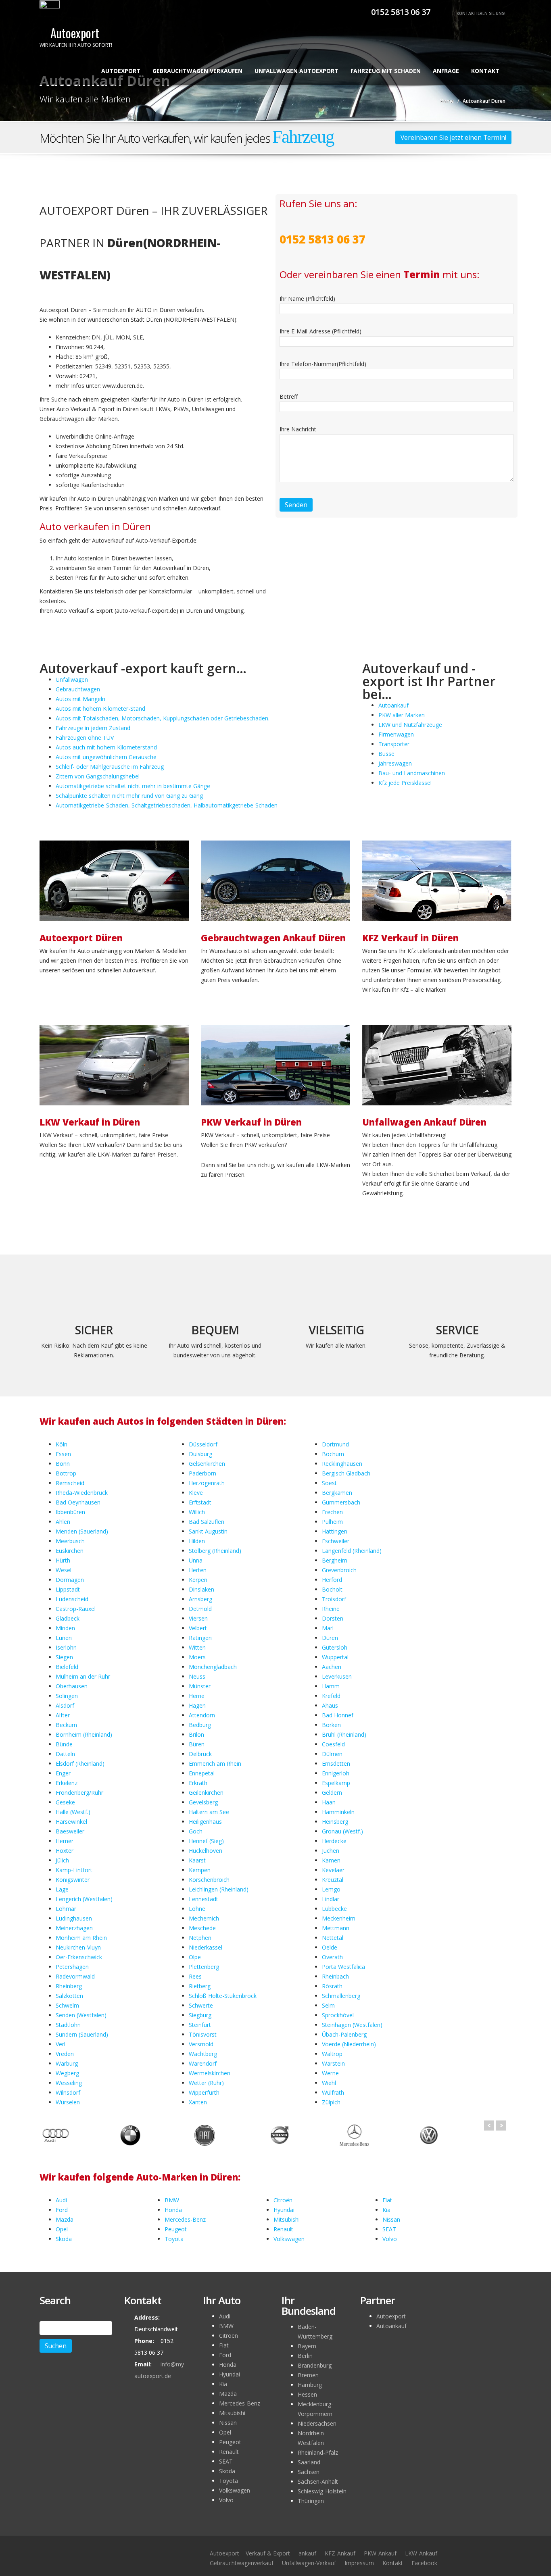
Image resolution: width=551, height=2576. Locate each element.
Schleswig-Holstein (322, 2491)
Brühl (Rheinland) (344, 1734)
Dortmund (335, 1444)
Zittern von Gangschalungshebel (98, 776)
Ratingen (200, 1638)
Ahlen (63, 1522)
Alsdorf (65, 1705)
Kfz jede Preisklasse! (405, 783)
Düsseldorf (203, 1444)
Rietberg (200, 1986)
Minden (65, 1628)
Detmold (200, 1609)
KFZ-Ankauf (340, 2553)
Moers (197, 1657)
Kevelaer (333, 1870)
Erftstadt (200, 1502)
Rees (195, 1976)
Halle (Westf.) (73, 1812)
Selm (328, 2005)
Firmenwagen (396, 734)
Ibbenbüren (70, 1512)
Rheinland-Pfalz (318, 2452)
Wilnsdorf (68, 2092)
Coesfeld (333, 1744)
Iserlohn (66, 1647)
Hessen (307, 2394)
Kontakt (485, 71)
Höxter (65, 1851)
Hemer (65, 1841)
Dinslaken (201, 1589)
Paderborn (202, 1473)
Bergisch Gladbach (346, 1473)
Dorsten (333, 1618)
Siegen (64, 1657)
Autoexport (121, 71)
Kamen (331, 1860)
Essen (63, 1454)
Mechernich (204, 1918)
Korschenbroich (209, 1880)
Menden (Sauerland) (82, 1531)
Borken (331, 1725)
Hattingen (335, 1531)
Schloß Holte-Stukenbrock (223, 1996)
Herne (197, 1696)
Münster (200, 1686)
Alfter (63, 1715)
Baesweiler (70, 1831)
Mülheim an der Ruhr (83, 1676)
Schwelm (67, 2005)
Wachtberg (203, 2054)
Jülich (62, 1860)
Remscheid (70, 1483)
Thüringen (311, 2501)
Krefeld (331, 1696)
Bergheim (335, 1560)
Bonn (63, 1464)
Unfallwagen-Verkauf (309, 2563)
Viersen (198, 1618)
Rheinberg (69, 1986)
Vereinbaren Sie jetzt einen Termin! (453, 137)
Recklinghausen (342, 1464)
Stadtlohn (68, 2025)
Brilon (196, 1734)
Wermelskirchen (210, 2073)
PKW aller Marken (402, 715)
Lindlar (331, 1899)
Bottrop (66, 1473)
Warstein (333, 2063)
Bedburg (200, 1725)
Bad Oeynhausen (78, 1502)
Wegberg (67, 2073)
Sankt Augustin (208, 1531)
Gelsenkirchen (207, 1464)
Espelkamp (336, 1783)
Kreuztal (333, 1880)
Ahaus (330, 1705)
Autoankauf (393, 705)
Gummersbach (341, 1502)
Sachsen (309, 2472)
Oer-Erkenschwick (79, 1957)
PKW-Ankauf (380, 2553)
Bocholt (332, 1589)
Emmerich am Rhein (215, 1763)
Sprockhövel (338, 2015)
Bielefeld (67, 1667)
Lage (62, 1889)
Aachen (332, 1667)
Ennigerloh (336, 1773)
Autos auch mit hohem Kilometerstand (106, 747)
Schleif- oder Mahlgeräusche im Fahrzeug (110, 767)
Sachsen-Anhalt (318, 2481)
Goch (196, 1831)
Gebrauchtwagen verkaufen (197, 71)
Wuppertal (335, 1657)
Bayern (307, 2346)
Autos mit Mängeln (80, 699)
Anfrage (446, 71)
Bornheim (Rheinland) (84, 1734)
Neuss (197, 1676)
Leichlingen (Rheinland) (219, 1889)
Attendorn (202, 1715)
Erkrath (198, 1783)
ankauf (307, 2553)
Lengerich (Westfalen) (84, 1899)
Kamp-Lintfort (74, 1870)
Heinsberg (335, 1822)
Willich (197, 1512)
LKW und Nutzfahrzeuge (410, 725)
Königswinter (73, 1880)
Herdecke (334, 1841)
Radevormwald (75, 1976)
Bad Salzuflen (207, 1522)
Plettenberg (204, 1967)
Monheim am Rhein (81, 1938)
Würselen (68, 2102)
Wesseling (69, 2083)
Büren (197, 1744)
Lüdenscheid (72, 1599)
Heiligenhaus (205, 1822)
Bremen (308, 2375)
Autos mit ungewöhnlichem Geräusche (106, 757)
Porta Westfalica (343, 1967)
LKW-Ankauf (421, 2553)
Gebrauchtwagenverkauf (242, 2563)
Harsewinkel (71, 1822)
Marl (328, 1628)
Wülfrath (333, 2092)
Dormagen (70, 1580)
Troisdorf (334, 1599)
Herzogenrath (207, 1483)
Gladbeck (68, 1618)
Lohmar (66, 1909)
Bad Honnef (338, 1715)
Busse (386, 754)
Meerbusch (70, 1541)
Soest (329, 1483)
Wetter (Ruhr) (206, 2083)
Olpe (195, 1957)
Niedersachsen (317, 2423)
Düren (330, 1638)
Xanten (198, 2102)
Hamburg (310, 2385)
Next (501, 2126)
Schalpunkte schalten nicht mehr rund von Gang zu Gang (129, 796)
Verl (61, 2044)
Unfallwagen (72, 679)
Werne (330, 2073)
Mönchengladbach (213, 1667)
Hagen (197, 1705)
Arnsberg (200, 1599)
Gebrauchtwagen (78, 689)
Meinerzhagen (74, 1928)
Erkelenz (67, 1783)
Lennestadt (203, 1899)
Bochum (333, 1454)
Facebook (424, 2563)
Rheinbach (335, 1976)
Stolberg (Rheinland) (215, 1551)
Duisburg (200, 1454)
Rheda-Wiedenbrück (82, 1493)
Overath (332, 1957)
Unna (196, 1560)
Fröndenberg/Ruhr (79, 1793)
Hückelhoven (206, 1851)
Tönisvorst (203, 2034)
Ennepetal (202, 1773)
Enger (63, 1773)
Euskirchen (70, 1551)
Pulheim (332, 1522)
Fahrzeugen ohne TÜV (85, 738)
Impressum (359, 2563)
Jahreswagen (395, 763)
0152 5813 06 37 (400, 12)
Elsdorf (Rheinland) (80, 1763)
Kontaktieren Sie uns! (480, 13)
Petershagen (72, 1967)
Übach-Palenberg (344, 2034)
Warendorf (203, 2063)
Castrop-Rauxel (76, 1609)
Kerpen (198, 1580)
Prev (489, 2126)
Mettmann (336, 1928)
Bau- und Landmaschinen (412, 773)
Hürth (63, 1560)
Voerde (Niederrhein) (349, 2044)
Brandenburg (315, 2365)
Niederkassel (206, 1947)
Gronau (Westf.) (342, 1831)
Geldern (332, 1793)
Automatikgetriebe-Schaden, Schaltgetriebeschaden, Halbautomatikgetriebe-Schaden (167, 805)
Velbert (198, 1628)
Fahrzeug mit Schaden (386, 71)
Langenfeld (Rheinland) (352, 1551)
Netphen (200, 1938)
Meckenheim (339, 1918)
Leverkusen (337, 1676)
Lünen (64, 1638)
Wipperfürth (204, 2092)
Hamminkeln (338, 1812)
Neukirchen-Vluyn (78, 1947)
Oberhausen (72, 1686)
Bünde (64, 1744)
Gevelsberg (203, 1802)
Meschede (202, 1928)
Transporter (394, 744)
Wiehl (329, 2083)
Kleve (196, 1493)
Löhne (197, 1909)
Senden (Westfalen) (81, 2015)
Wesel (64, 1570)
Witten (197, 1647)
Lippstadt (68, 1589)
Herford (332, 1580)
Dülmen (332, 1754)
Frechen (332, 1512)
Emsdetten (336, 1763)
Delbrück (200, 1754)
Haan (329, 1802)
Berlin (305, 2356)
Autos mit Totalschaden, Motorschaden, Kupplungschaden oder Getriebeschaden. (163, 718)
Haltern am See (209, 1812)
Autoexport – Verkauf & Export (250, 2553)
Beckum (66, 1725)
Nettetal (333, 1938)
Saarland (309, 2462)
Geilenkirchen (206, 1793)
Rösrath (332, 1986)
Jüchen (331, 1851)
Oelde (330, 1947)
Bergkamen (337, 1493)
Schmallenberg (341, 1996)
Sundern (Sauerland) (82, 2034)
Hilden (197, 1541)
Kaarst (197, 1860)
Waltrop (332, 2054)
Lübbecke (334, 1909)
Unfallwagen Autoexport (296, 71)
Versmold (201, 2044)
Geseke (65, 1802)
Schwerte (201, 2005)
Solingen (67, 1696)
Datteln (65, 1754)
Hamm (331, 1686)
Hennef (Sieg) (206, 1841)
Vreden (65, 2054)
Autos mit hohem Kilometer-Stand (100, 709)
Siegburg (200, 2015)
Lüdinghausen (74, 1918)
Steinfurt (200, 2025)
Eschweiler (336, 1541)
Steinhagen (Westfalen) (352, 2025)
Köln (62, 1444)
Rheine (331, 1609)
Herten (198, 1570)
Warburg (67, 2063)
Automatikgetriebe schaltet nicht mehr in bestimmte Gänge (133, 786)
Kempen (200, 1870)
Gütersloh (335, 1647)
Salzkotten (69, 1996)
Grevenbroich (339, 1570)
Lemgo (331, 1889)
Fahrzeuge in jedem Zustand (93, 728)
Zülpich (331, 2102)
